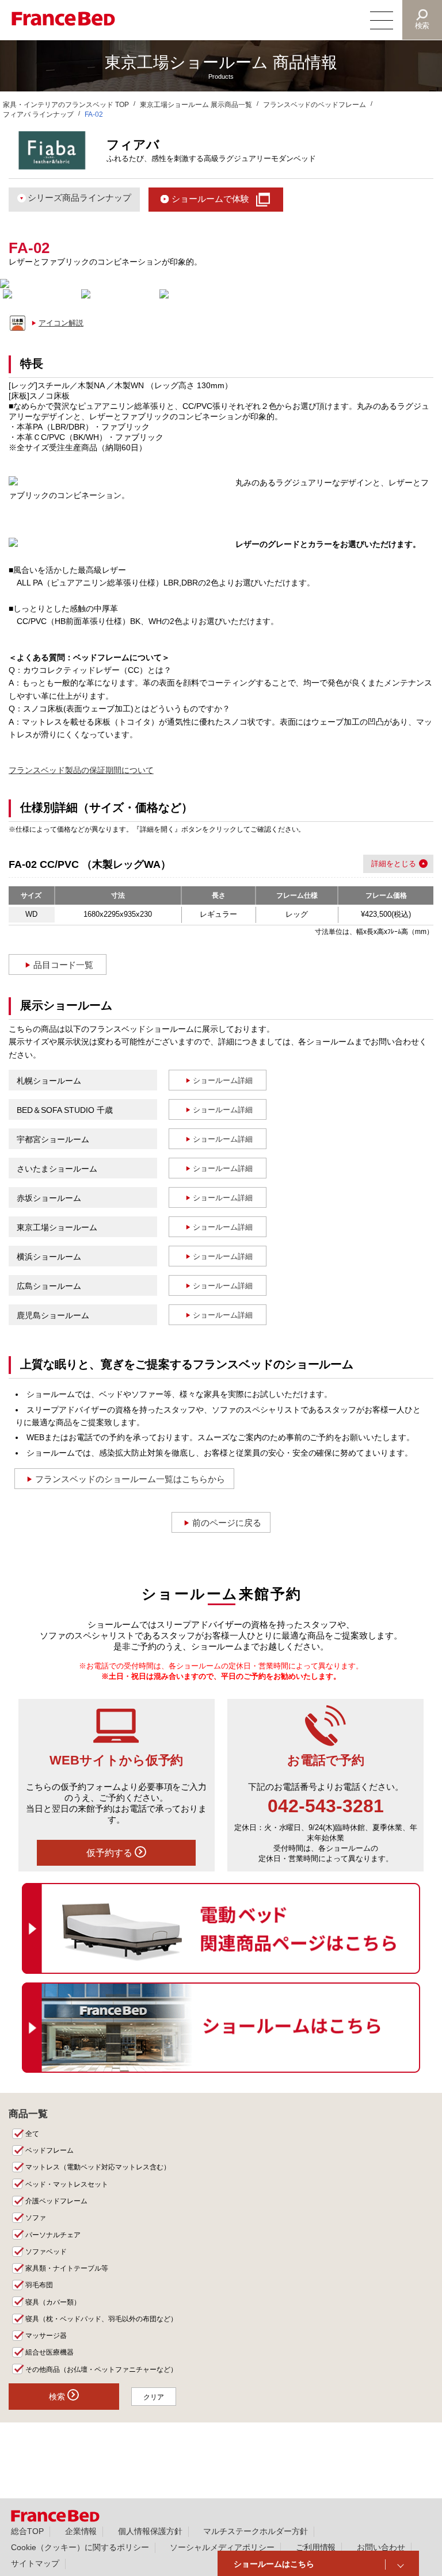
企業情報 (81, 2531)
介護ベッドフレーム (56, 2201)
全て (32, 2134)
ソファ (36, 2218)
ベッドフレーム (49, 2150)
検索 (422, 26)
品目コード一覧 (64, 965)
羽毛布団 (39, 2285)
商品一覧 (28, 2114)
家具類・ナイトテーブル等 (67, 2268)
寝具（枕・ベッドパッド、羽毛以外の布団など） (101, 2319)
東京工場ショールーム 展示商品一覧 (196, 105)
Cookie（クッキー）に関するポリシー (80, 2547)
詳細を (382, 864)
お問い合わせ (381, 2547)
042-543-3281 (326, 1806)
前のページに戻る (227, 1523)
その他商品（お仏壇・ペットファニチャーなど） (101, 2370)
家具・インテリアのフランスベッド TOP (66, 105)
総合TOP (27, 2531)
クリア (154, 2397)
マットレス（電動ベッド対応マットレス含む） (98, 2167)
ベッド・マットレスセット (67, 2184)
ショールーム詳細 (223, 1080)
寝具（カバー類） (53, 2302)
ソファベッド (46, 2252)
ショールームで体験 (210, 199)
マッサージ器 (46, 2336)
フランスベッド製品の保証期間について (81, 770)
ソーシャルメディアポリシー (222, 2547)
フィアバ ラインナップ (38, 114)
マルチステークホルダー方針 (256, 2531)
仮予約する (110, 1853)
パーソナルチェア (53, 2235)
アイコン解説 (61, 323)
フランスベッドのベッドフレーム (315, 105)
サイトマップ (35, 2563)
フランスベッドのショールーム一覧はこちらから (130, 1479)
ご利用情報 (316, 2547)
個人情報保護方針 (150, 2531)
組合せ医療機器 (49, 2352)
